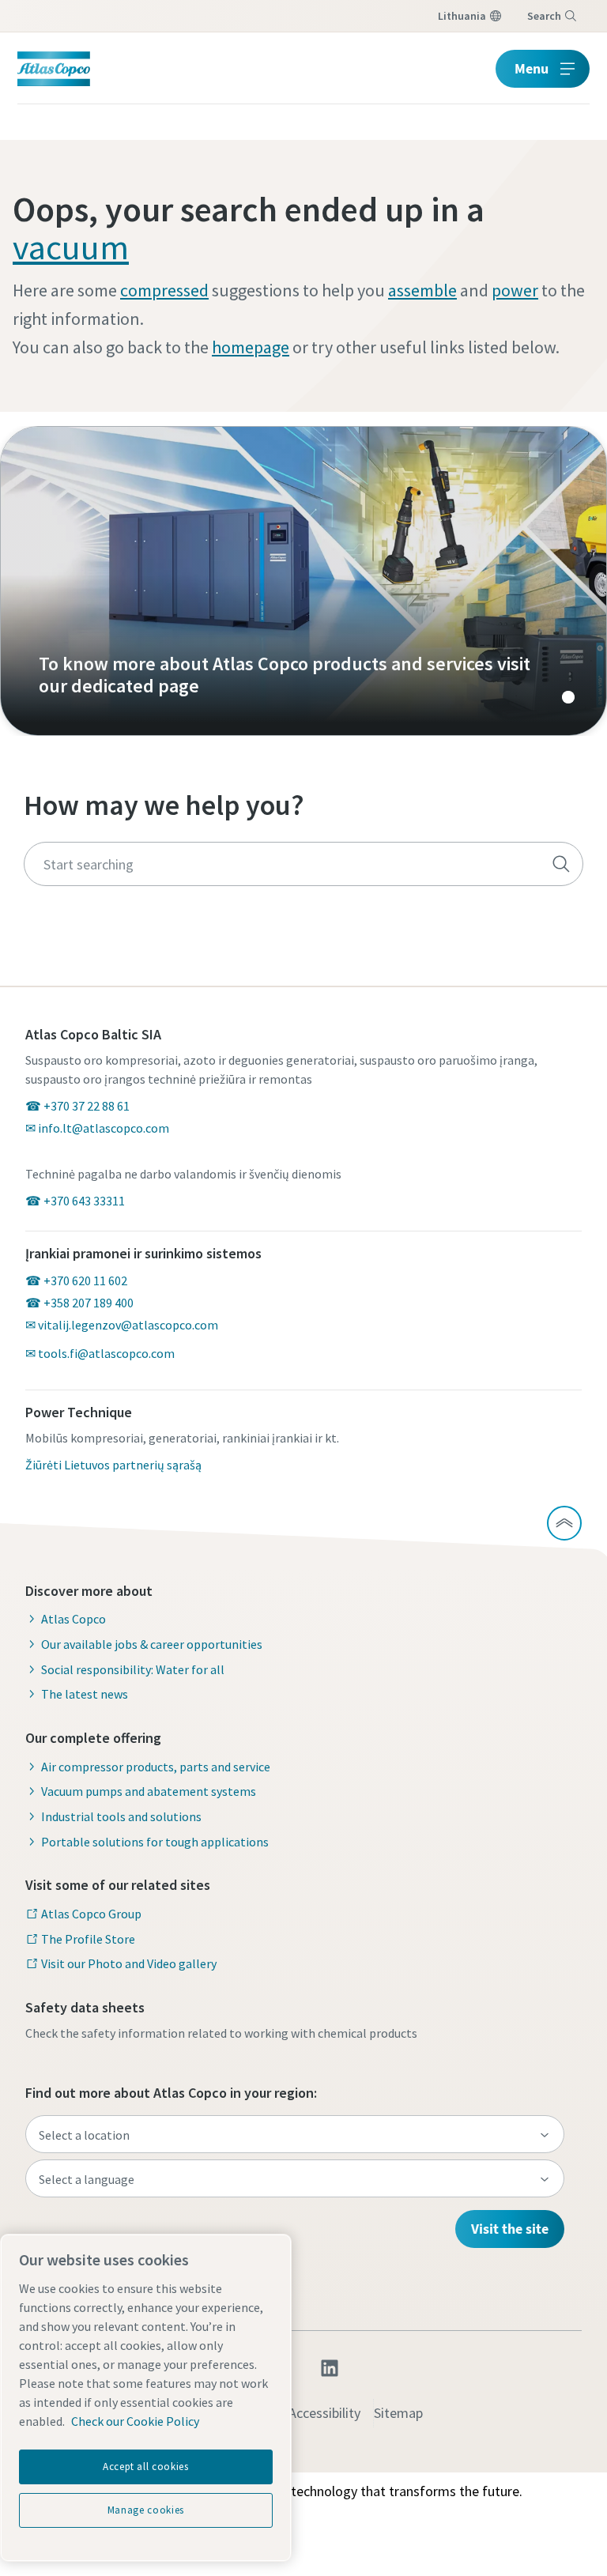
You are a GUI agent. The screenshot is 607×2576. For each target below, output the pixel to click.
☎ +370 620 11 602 (76, 1280)
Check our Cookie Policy (135, 2421)
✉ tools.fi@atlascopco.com (100, 1353)
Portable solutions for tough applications (155, 1842)
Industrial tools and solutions (121, 1816)
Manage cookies (146, 2510)
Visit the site (510, 2229)
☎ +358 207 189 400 (79, 1303)
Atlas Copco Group (91, 1914)
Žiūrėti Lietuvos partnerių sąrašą (113, 1465)
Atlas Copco (74, 1619)
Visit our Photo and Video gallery (129, 1963)
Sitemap (398, 2413)
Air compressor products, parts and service (156, 1767)
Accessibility (324, 2413)
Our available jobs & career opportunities (152, 1644)
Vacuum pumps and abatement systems (149, 1791)
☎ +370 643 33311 (75, 1201)
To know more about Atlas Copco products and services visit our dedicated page (303, 581)
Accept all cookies (146, 2467)
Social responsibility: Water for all (133, 1669)
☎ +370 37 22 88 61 (77, 1106)
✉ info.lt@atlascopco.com (97, 1128)
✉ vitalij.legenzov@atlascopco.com (122, 1325)
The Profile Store (88, 1939)
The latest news (85, 1694)
